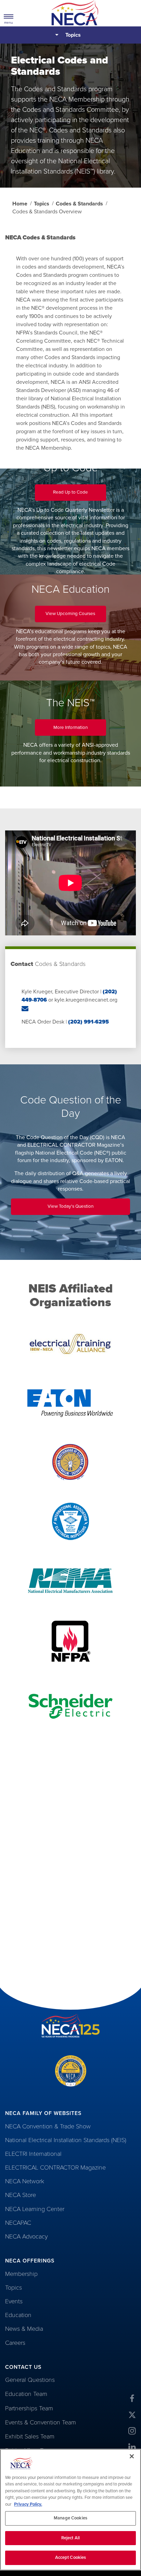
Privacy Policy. (28, 2504)
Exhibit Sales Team (30, 2436)
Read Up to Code (80, 495)
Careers (15, 2343)
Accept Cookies (71, 2557)
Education (18, 2315)
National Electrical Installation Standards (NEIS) (66, 2140)
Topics (73, 35)
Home (20, 204)
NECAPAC (18, 2223)
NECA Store (21, 2195)
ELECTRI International (33, 2154)
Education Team (26, 2394)
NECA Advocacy (26, 2236)
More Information (80, 730)
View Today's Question (79, 1209)
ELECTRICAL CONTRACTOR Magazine (55, 2167)
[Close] (132, 2456)
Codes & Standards (79, 204)
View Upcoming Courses (76, 616)
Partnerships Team (29, 2408)
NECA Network (25, 2181)
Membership (21, 2274)
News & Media (24, 2329)
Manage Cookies (70, 2518)
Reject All (70, 2538)
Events (14, 2301)
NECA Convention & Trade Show (48, 2126)
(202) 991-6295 (88, 1022)
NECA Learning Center (35, 2209)
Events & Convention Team (41, 2422)
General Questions (30, 2380)
